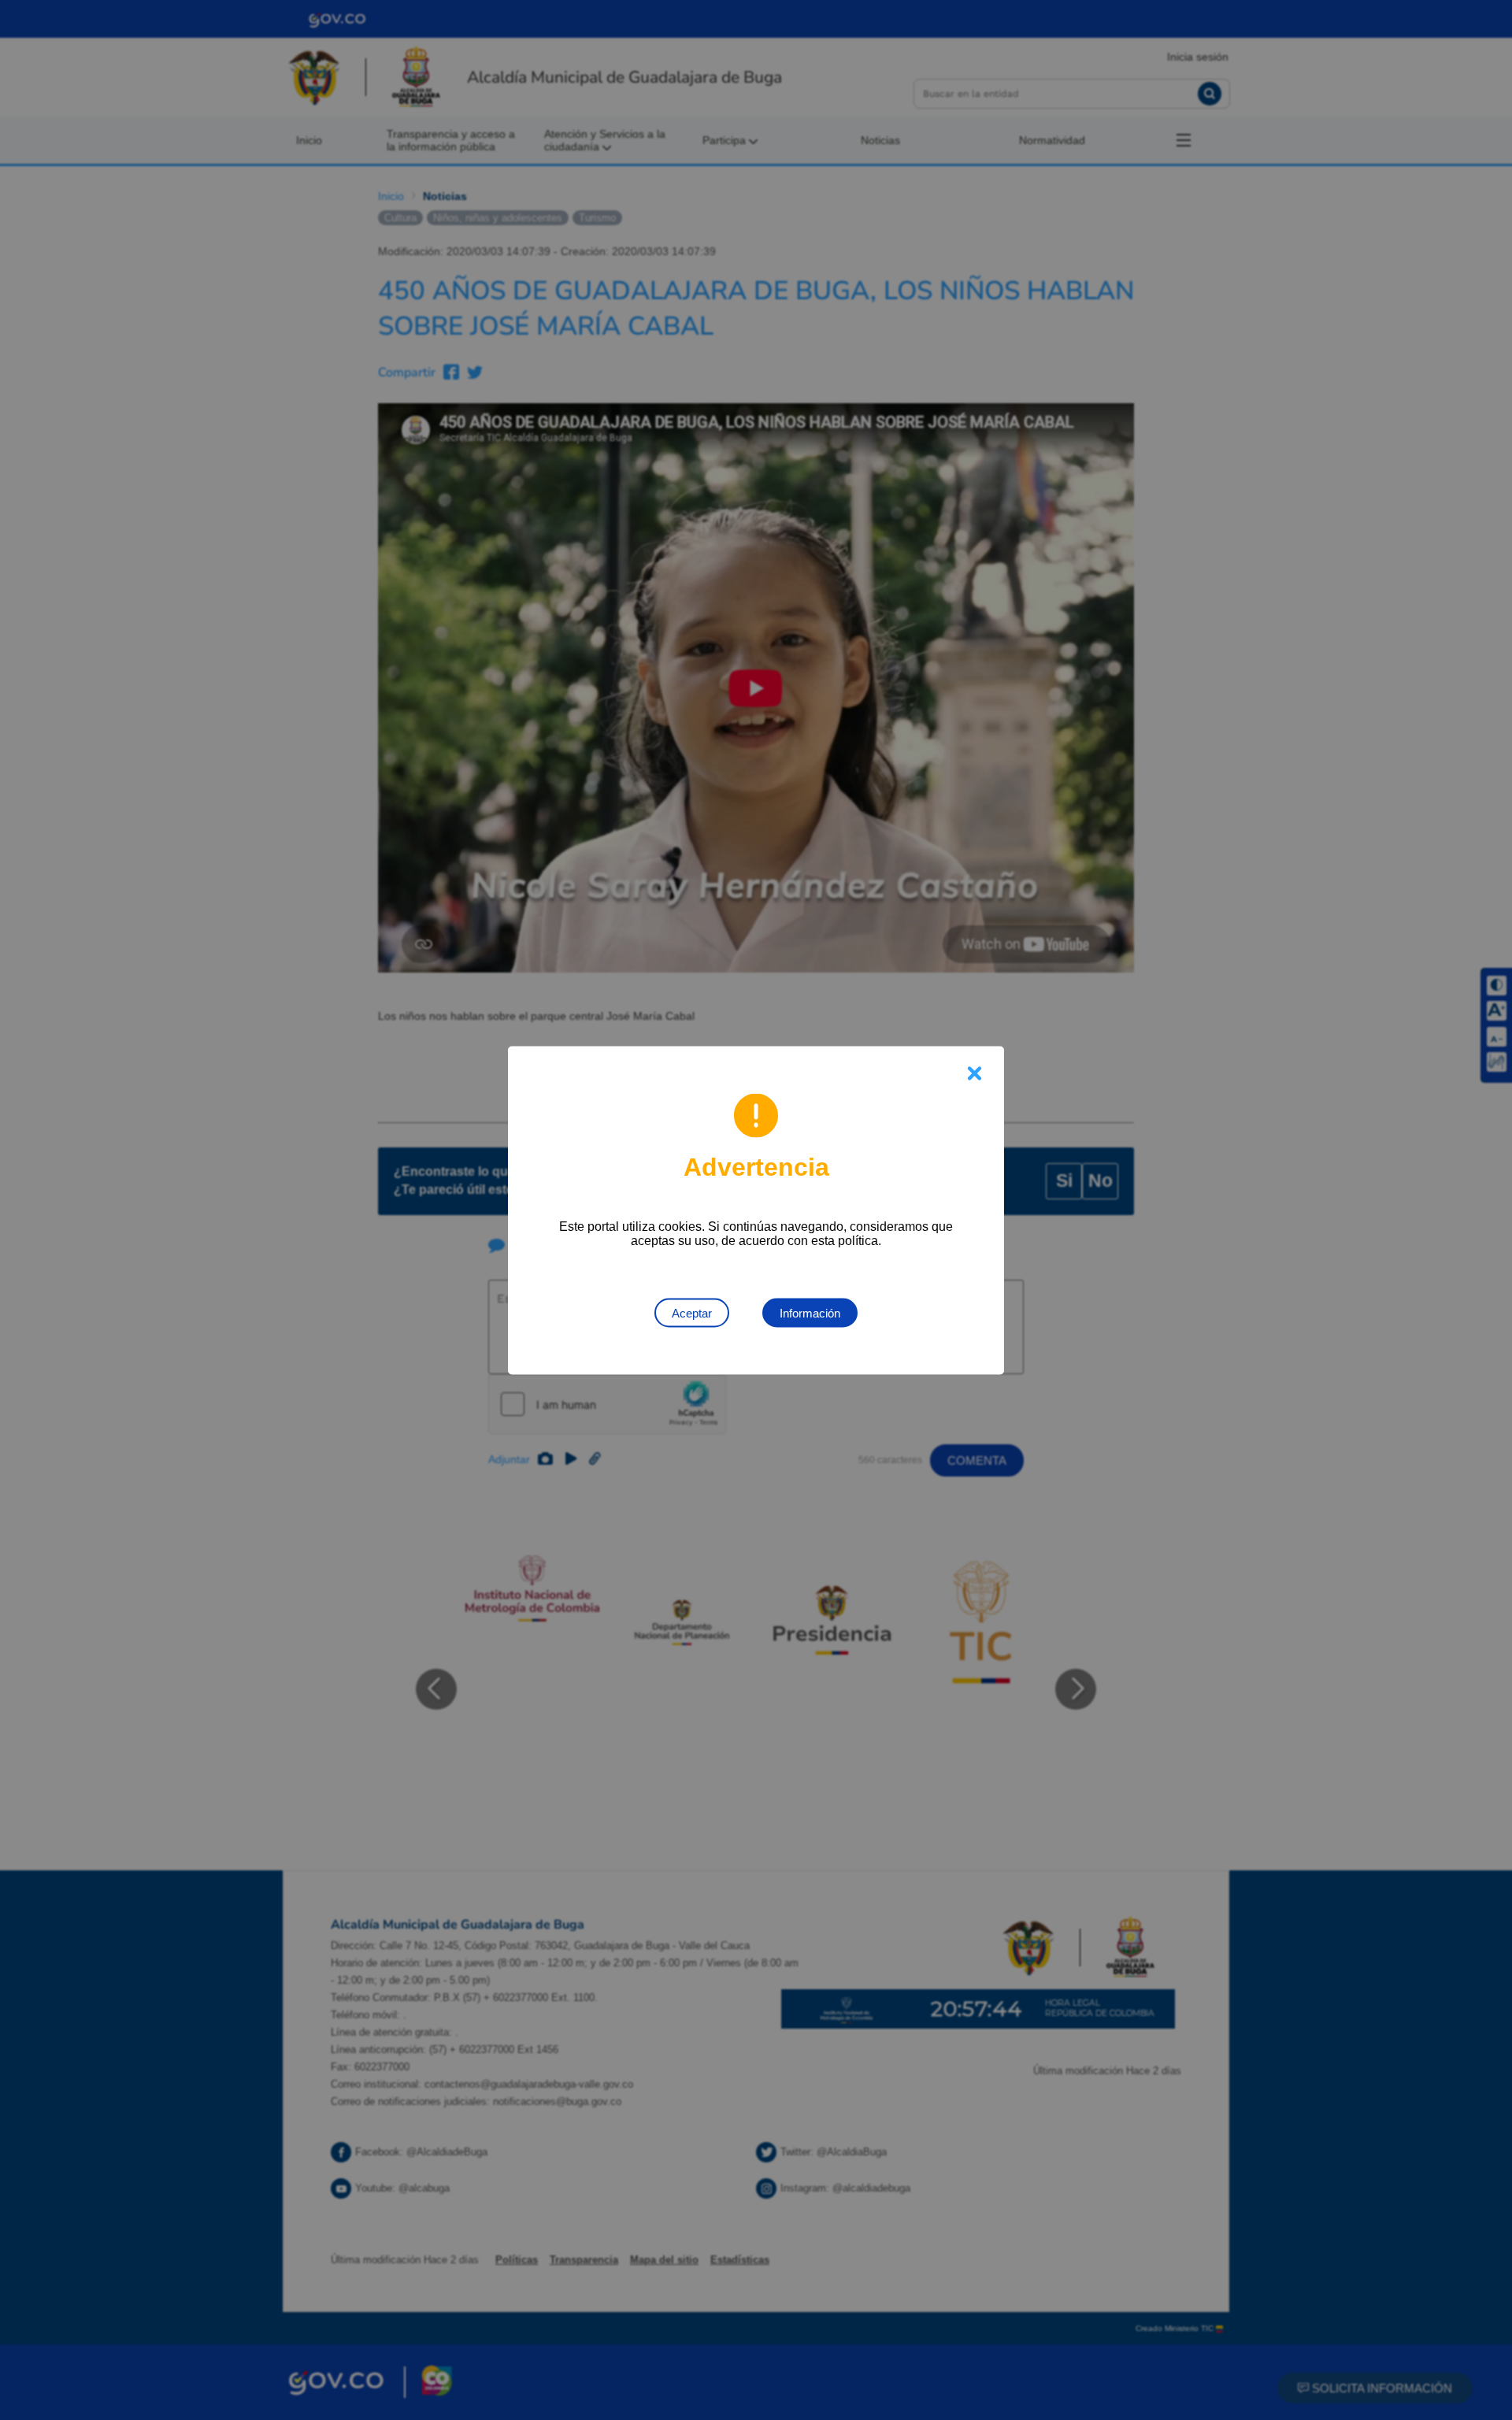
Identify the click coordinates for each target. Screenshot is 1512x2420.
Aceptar (692, 1312)
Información (810, 1312)
